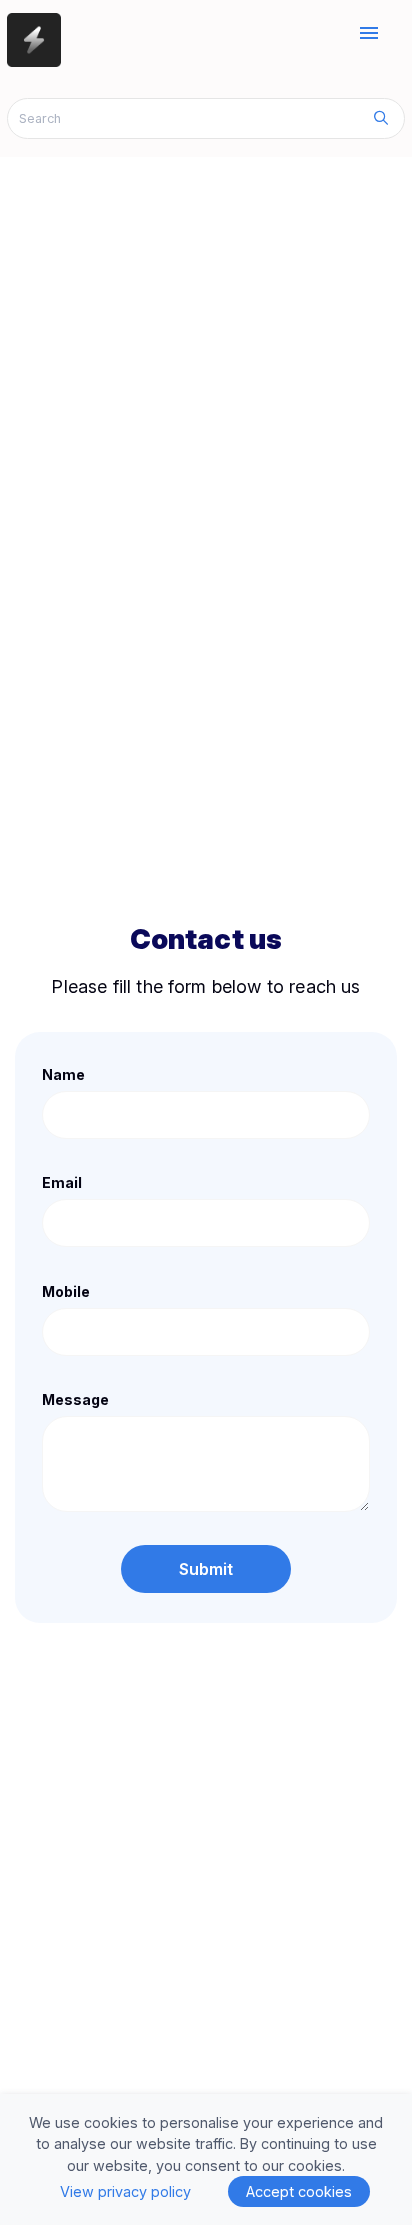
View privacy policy (125, 2191)
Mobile (66, 1291)
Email (62, 1182)
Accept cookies (299, 2191)
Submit (206, 1569)
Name (63, 1074)
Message (75, 1399)
